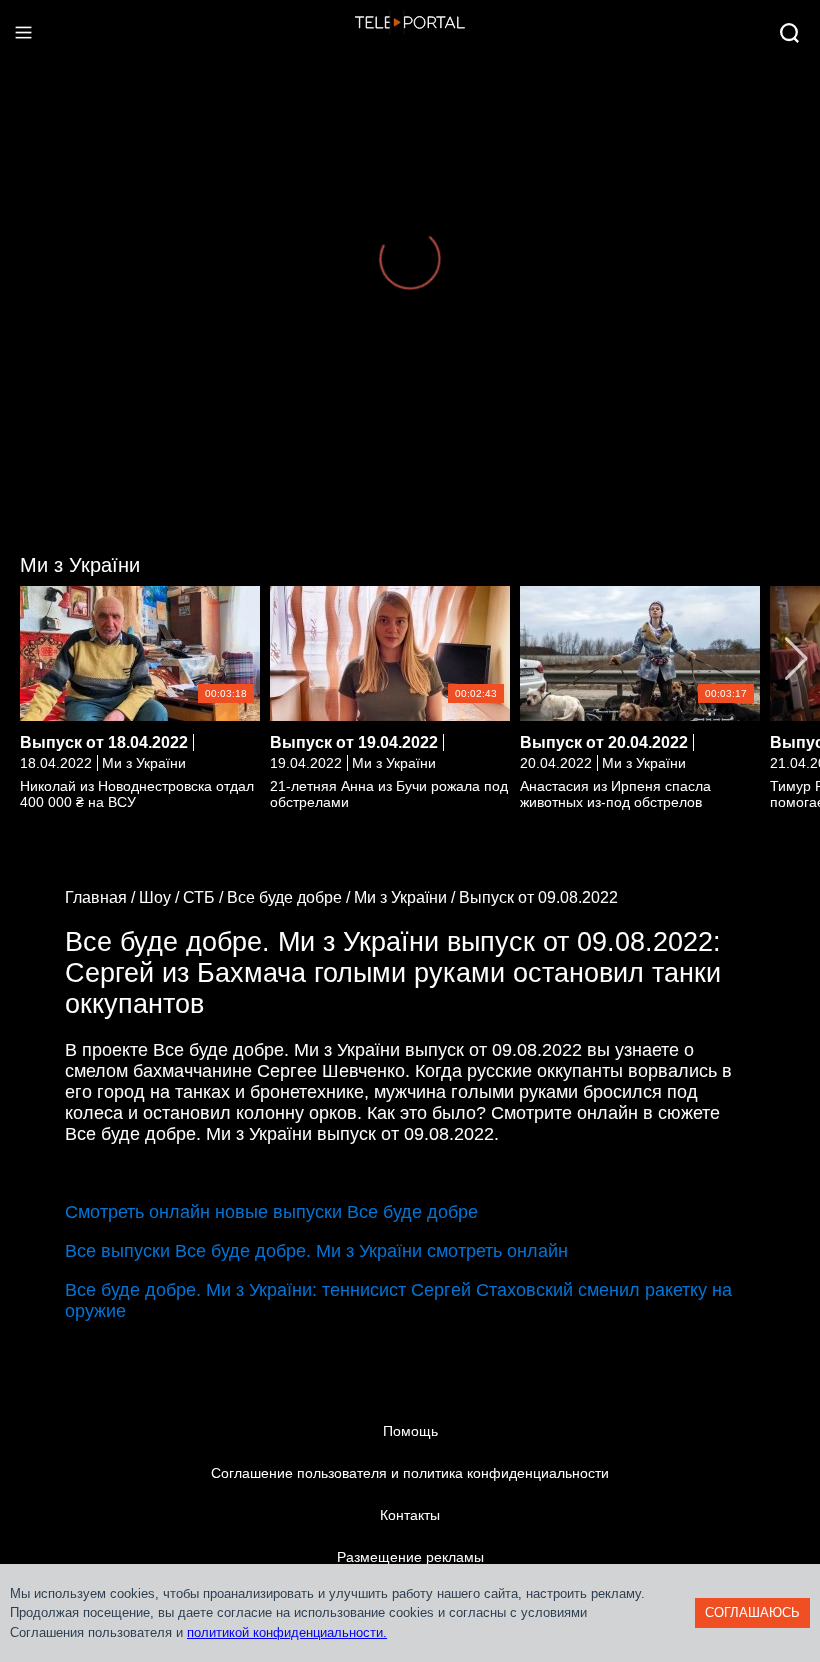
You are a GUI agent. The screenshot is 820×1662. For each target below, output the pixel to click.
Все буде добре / (290, 897)
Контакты (410, 1515)
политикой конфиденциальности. (287, 1632)
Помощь (410, 1431)
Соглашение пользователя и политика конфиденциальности (410, 1473)
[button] (796, 659)
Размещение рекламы (410, 1557)
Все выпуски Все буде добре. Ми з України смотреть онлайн (316, 1251)
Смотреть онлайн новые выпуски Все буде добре (271, 1212)
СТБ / (205, 897)
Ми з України (80, 565)
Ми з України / (406, 897)
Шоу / (161, 897)
